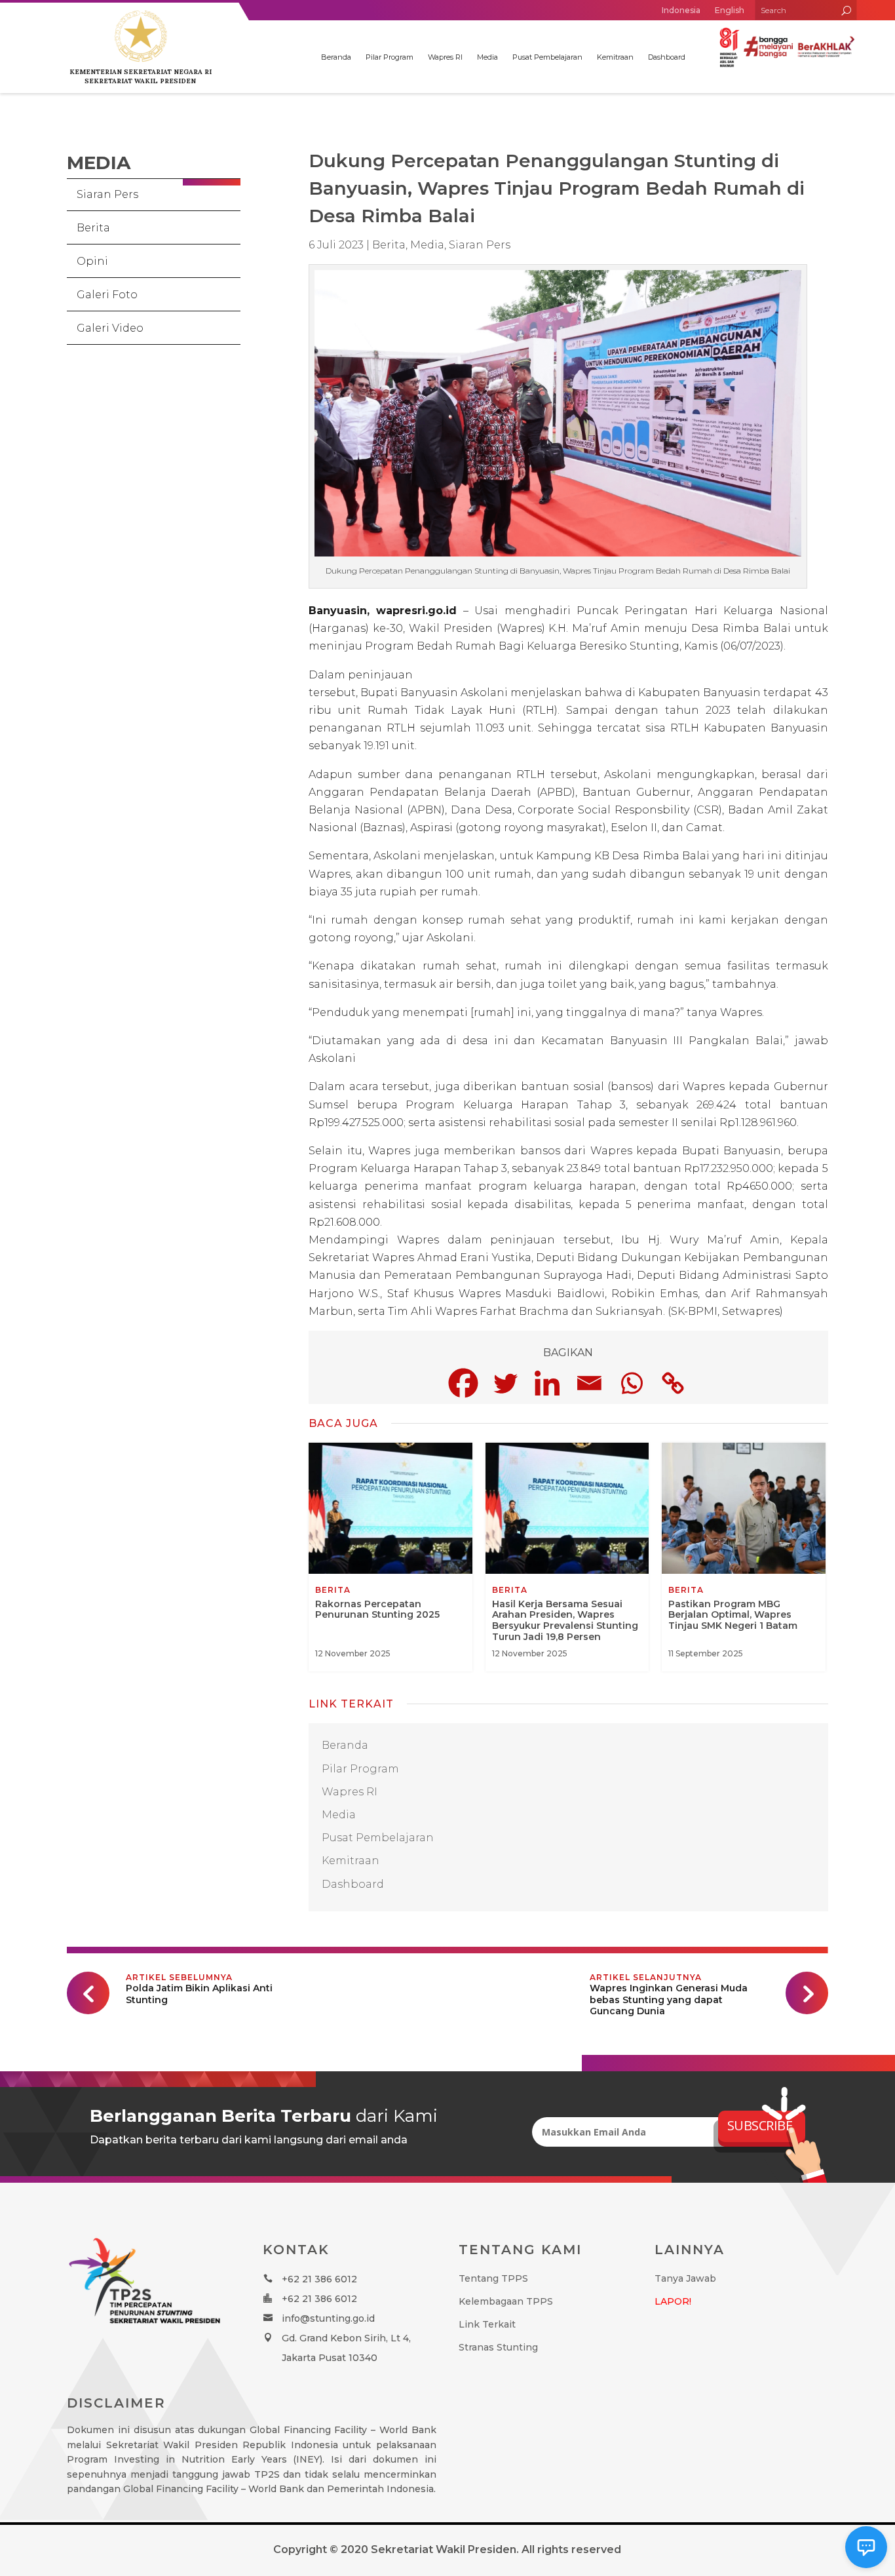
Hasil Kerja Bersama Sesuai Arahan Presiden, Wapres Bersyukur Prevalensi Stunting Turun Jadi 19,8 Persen (567, 1557)
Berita (93, 228)
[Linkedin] (547, 1383)
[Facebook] (463, 1383)
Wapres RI (445, 57)
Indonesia (681, 10)
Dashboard (667, 57)
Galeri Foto (107, 295)
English (730, 10)
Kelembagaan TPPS (506, 2301)
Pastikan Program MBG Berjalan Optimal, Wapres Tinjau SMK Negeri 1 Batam (744, 1557)
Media (487, 57)
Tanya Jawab (685, 2278)
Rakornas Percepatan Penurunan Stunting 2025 (390, 1557)
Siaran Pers (107, 194)
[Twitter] (505, 1383)
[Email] (589, 1383)
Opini (92, 261)
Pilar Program (390, 57)
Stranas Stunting (498, 2347)
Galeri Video (110, 328)
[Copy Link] (673, 1383)
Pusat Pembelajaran (547, 57)
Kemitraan (615, 57)
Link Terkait (487, 2324)
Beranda (336, 57)
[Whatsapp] (631, 1383)
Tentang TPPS (493, 2278)
